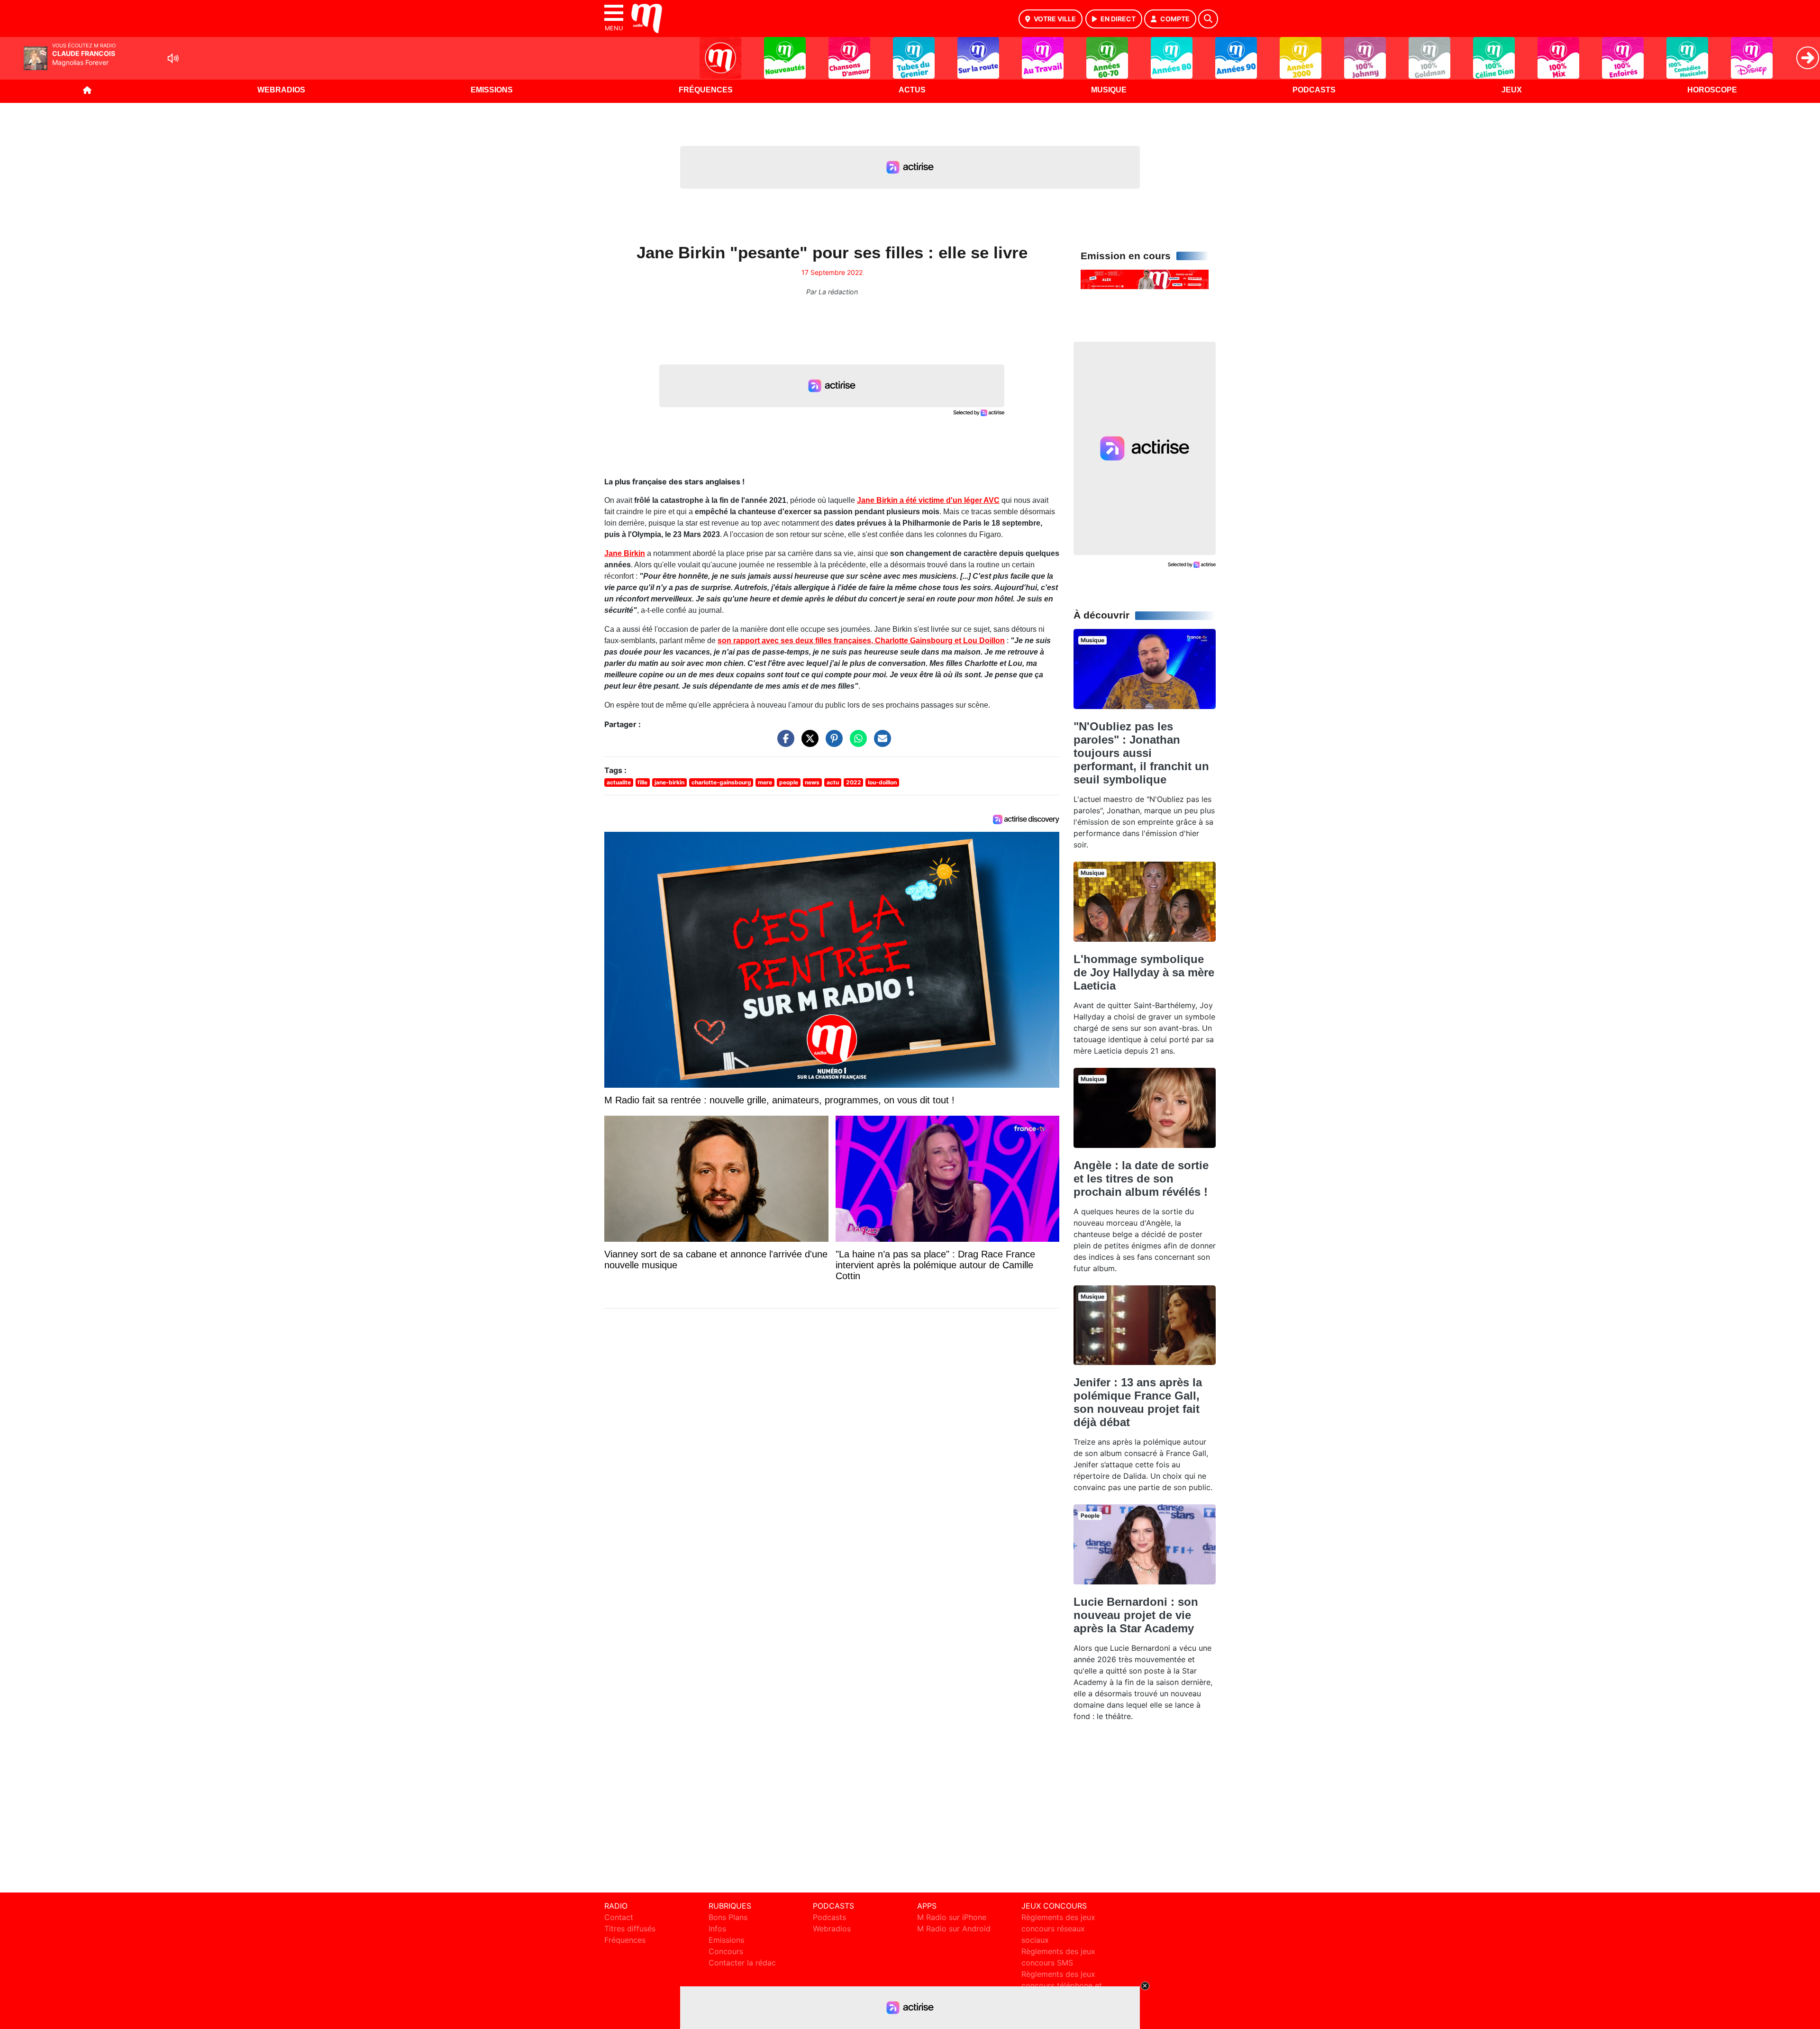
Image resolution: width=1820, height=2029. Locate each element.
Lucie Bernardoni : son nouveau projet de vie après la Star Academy (1136, 1615)
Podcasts (1314, 90)
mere (765, 782)
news (812, 782)
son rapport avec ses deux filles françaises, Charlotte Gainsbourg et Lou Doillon (861, 641)
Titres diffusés (630, 1929)
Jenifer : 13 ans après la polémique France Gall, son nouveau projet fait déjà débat (1138, 1402)
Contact (619, 1917)
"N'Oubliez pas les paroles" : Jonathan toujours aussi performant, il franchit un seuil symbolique (1141, 753)
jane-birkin (669, 782)
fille (642, 782)
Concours (726, 1951)
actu (833, 782)
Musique (1109, 90)
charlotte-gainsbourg (721, 782)
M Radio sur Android (954, 1929)
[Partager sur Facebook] (783, 743)
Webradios (281, 90)
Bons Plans (728, 1917)
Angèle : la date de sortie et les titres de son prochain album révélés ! (1141, 1178)
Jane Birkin (625, 553)
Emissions (492, 90)
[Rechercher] (1208, 19)
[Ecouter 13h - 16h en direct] (1145, 279)
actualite (619, 782)
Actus (912, 90)
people (789, 782)
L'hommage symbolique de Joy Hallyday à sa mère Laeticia (1144, 972)
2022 (854, 782)
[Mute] (173, 58)
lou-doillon (882, 782)
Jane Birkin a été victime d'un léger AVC (928, 500)
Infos (717, 1929)
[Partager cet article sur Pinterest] (832, 743)
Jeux (1512, 90)
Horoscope (1712, 90)
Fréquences (706, 90)
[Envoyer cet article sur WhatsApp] (856, 743)
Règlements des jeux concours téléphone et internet (1062, 1985)
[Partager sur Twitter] (808, 743)
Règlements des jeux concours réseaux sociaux (1058, 1929)
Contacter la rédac (742, 1963)
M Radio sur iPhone (952, 1917)
